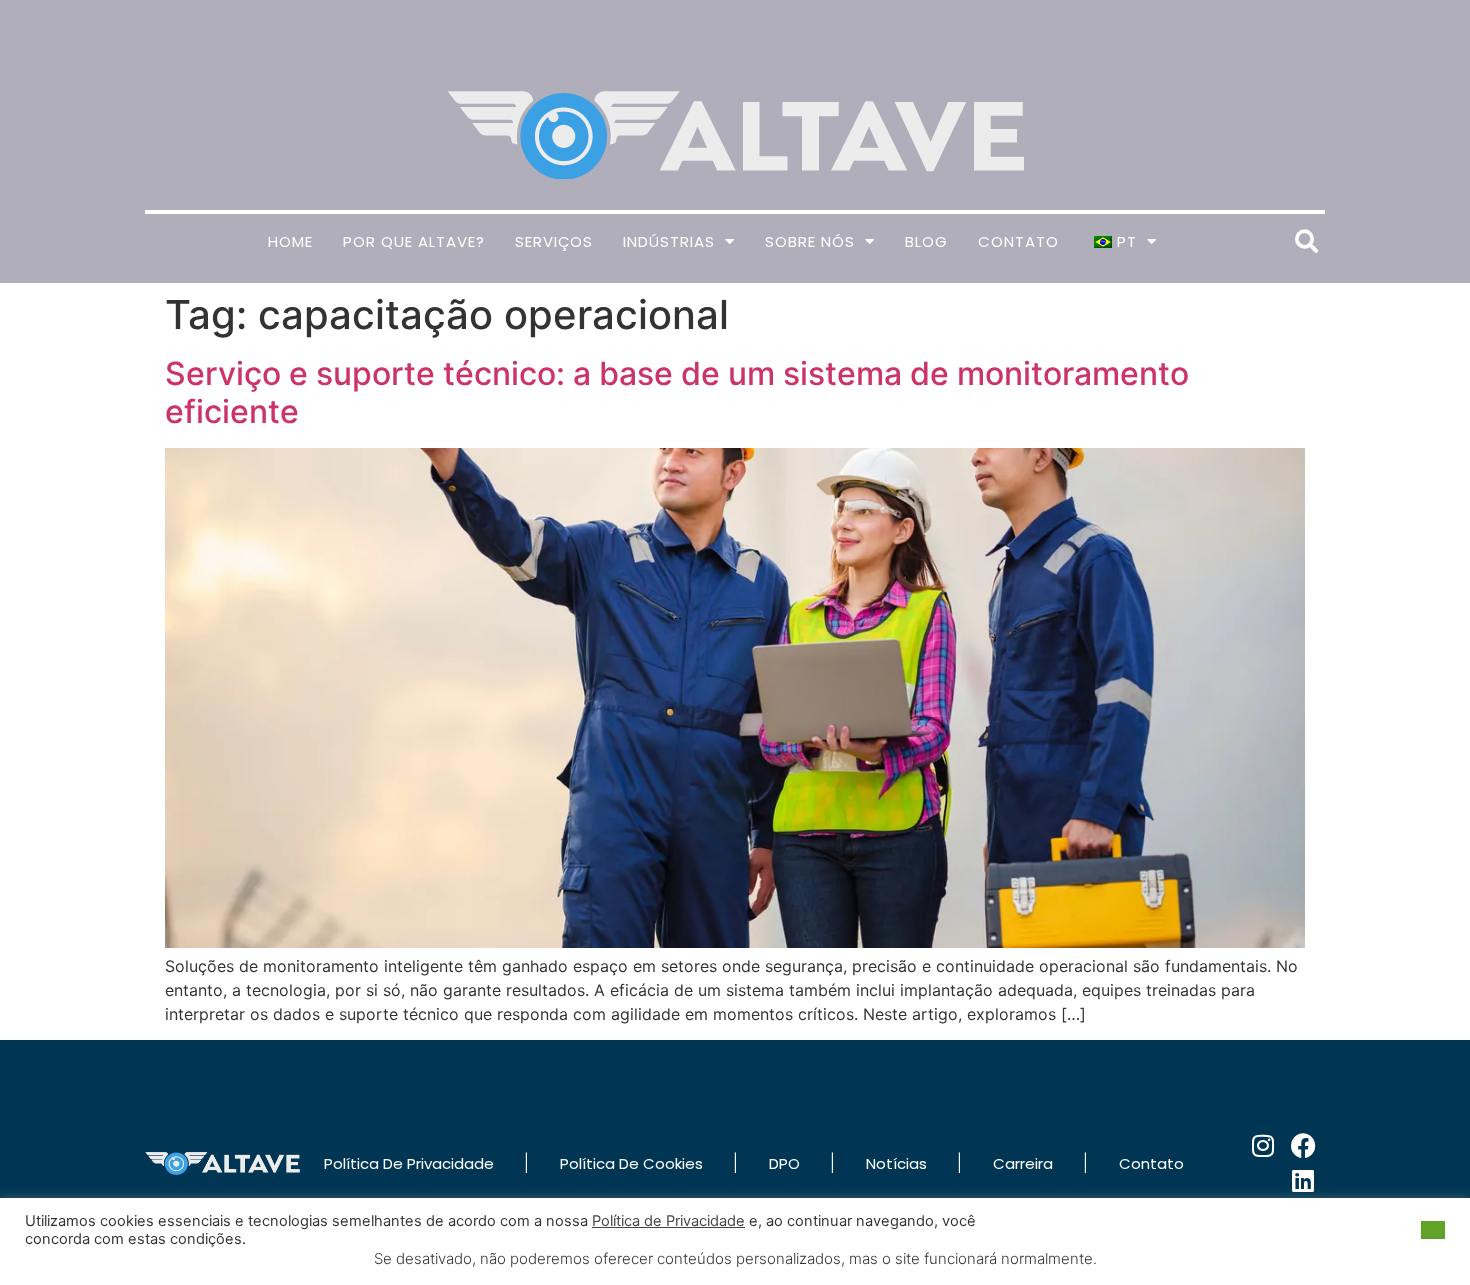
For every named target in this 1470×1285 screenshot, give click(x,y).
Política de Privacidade (668, 1221)
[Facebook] (1303, 1145)
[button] (1306, 241)
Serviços (554, 241)
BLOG (926, 241)
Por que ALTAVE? (414, 241)
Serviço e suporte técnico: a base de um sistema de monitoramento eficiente (677, 392)
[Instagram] (1263, 1145)
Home (290, 241)
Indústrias (669, 241)
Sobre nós (810, 241)
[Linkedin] (1303, 1180)
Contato (1018, 241)
